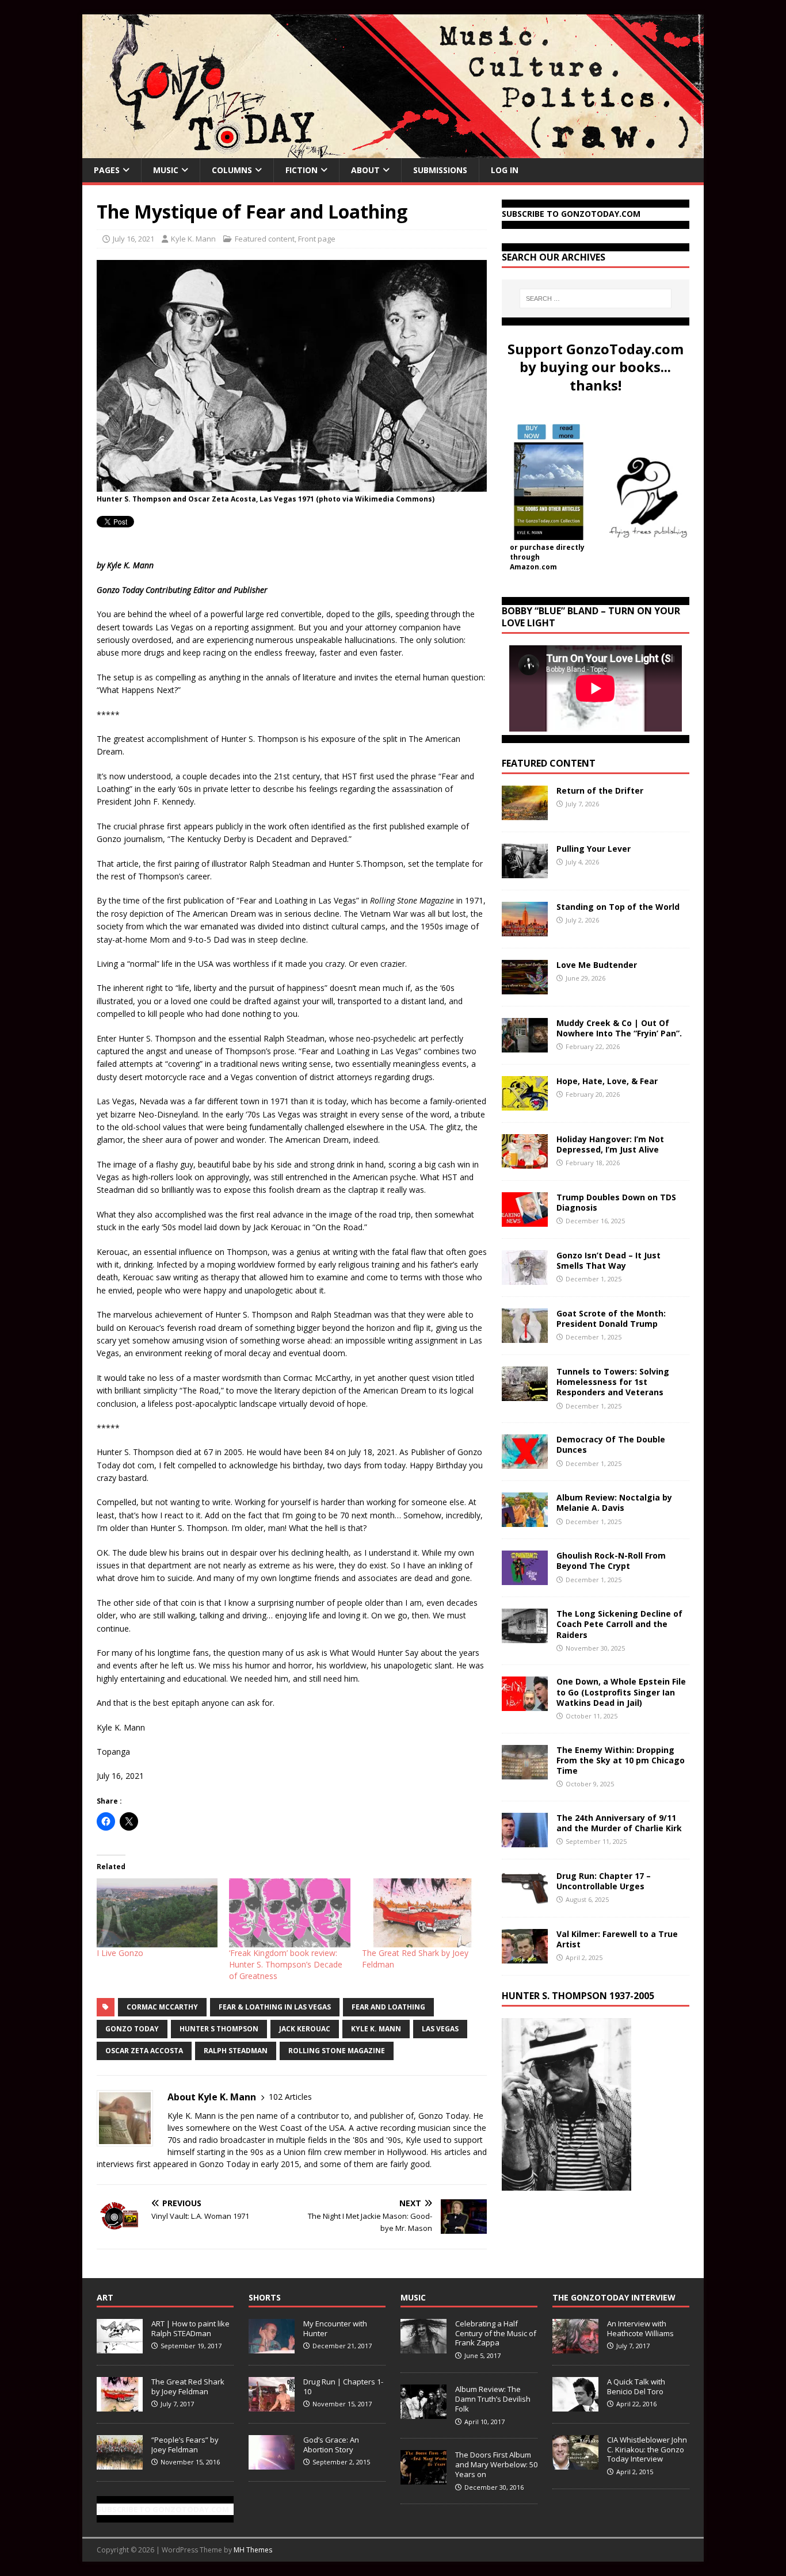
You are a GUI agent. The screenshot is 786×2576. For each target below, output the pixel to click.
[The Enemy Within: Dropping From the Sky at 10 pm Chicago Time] (525, 1772)
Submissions (440, 170)
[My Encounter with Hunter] (272, 2347)
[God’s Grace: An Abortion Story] (272, 2463)
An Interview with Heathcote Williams (640, 2328)
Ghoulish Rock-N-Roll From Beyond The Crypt (611, 1561)
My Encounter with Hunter (335, 2328)
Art (105, 2297)
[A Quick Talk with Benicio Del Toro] (575, 2405)
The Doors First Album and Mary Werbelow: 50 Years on (496, 2464)
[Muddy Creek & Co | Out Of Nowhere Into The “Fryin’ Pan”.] (525, 1046)
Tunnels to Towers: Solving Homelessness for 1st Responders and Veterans (613, 1382)
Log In (505, 170)
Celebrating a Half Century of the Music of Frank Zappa (496, 2333)
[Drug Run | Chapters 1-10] (272, 2405)
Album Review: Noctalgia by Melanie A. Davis (614, 1503)
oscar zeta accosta (144, 2051)
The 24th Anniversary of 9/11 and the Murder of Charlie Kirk (619, 1823)
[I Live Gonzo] (157, 1913)
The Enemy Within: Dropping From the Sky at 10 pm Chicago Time (621, 1760)
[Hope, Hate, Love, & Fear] (525, 1104)
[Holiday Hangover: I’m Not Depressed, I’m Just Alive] (525, 1162)
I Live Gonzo (120, 1953)
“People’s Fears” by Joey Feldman (185, 2445)
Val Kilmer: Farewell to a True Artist (617, 1939)
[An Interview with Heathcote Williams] (575, 2347)
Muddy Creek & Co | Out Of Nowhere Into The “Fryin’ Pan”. (619, 1028)
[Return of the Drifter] (525, 814)
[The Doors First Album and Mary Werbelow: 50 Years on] (423, 2478)
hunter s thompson (219, 2029)
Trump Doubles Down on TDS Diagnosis (616, 1202)
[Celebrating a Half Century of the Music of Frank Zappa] (423, 2347)
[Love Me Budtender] (525, 988)
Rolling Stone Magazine (337, 2051)
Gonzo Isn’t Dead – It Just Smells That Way (608, 1260)
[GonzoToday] (393, 152)
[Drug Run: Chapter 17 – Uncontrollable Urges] (525, 1898)
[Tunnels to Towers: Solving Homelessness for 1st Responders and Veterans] (525, 1394)
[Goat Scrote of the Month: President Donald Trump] (525, 1336)
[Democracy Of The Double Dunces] (525, 1462)
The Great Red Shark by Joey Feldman (188, 2386)
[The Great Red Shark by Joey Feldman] (422, 1913)
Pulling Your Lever (594, 849)
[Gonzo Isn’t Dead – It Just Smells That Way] (525, 1278)
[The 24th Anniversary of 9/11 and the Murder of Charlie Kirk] (525, 1840)
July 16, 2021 (133, 239)
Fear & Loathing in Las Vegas (275, 2007)
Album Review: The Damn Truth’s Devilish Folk (493, 2399)
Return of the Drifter (600, 791)
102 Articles (290, 2097)
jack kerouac (305, 2029)
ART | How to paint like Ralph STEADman (190, 2328)
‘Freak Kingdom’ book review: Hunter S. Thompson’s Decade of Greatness (286, 1964)
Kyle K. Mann (193, 239)
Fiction (302, 170)
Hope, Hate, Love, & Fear (607, 1081)
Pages (107, 170)
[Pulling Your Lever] (525, 872)
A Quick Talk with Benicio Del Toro (636, 2386)
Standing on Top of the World (618, 907)
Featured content (265, 239)
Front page (317, 239)
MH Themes (253, 2550)
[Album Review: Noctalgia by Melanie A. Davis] (525, 1520)
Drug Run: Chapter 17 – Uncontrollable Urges (604, 1881)
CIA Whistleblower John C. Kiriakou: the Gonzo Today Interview (647, 2449)
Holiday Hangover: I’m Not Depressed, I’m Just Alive (610, 1144)
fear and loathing (388, 2007)
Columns (232, 170)
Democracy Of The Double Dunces (611, 1444)
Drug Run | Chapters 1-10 (343, 2386)
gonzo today (132, 2029)
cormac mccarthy (162, 2007)
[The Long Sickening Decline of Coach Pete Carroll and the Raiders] (525, 1637)
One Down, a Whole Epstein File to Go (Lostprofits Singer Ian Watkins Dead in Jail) (621, 1692)
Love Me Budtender (598, 965)
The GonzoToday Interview (614, 2297)
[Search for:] (596, 298)
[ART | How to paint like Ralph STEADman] (120, 2347)
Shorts (265, 2297)
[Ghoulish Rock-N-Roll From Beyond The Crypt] (525, 1578)
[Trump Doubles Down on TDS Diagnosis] (525, 1220)
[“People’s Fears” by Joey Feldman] (120, 2463)
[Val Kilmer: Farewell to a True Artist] (525, 1956)
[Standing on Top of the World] (525, 930)
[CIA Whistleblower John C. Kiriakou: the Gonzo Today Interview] (575, 2463)
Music (166, 170)
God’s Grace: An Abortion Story (331, 2445)
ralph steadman (236, 2051)
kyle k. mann (376, 2029)
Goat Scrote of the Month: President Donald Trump (611, 1318)
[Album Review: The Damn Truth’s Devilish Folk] (423, 2413)
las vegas (440, 2029)
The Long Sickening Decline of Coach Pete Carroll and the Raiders (619, 1624)
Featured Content (549, 763)
